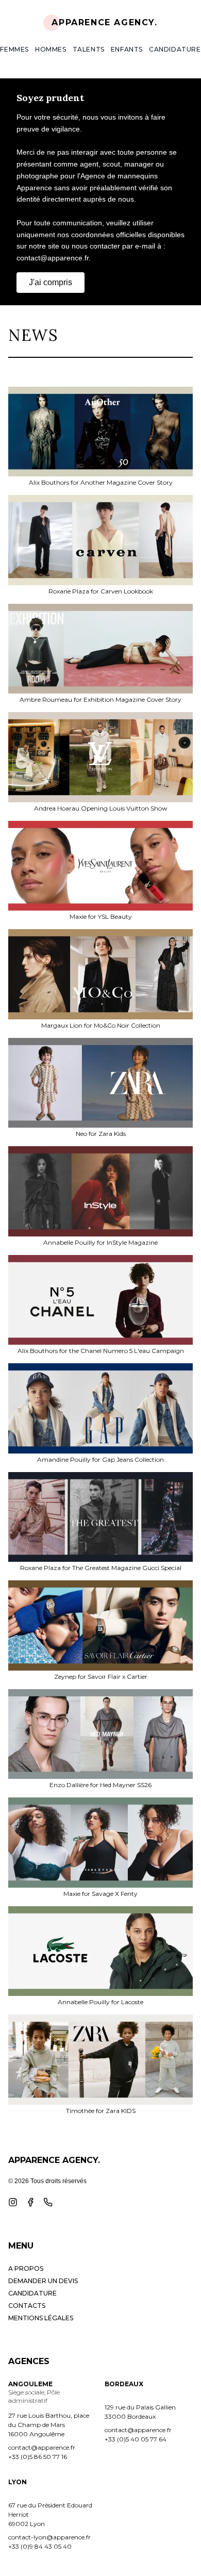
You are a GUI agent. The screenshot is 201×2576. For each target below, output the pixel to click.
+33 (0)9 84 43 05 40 (40, 2546)
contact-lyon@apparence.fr (49, 2537)
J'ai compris (51, 282)
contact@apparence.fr (42, 2447)
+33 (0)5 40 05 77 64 (136, 2439)
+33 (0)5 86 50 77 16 (38, 2457)
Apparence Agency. (104, 22)
